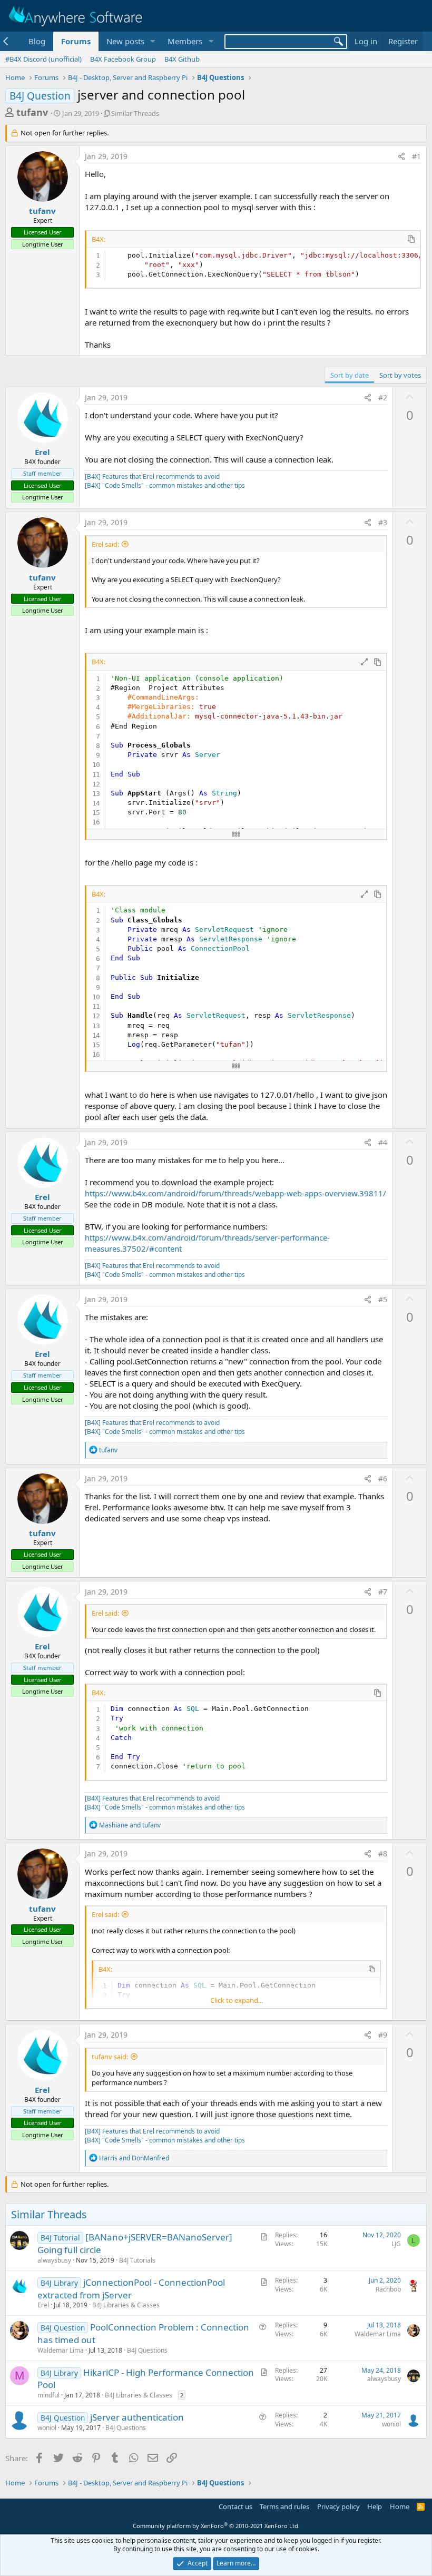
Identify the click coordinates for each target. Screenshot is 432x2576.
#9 (383, 2035)
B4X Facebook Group (123, 59)
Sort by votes (400, 375)
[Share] (401, 156)
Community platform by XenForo (216, 2526)
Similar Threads (135, 113)
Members (185, 41)
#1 (416, 156)
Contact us (235, 2506)
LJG (396, 2244)
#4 (383, 1142)
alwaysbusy (54, 2260)
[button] (152, 41)
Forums (76, 41)
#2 (383, 397)
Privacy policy (338, 2506)
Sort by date (350, 375)
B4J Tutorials (137, 2260)
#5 (383, 1299)
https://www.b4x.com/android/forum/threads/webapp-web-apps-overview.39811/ (235, 1193)
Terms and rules (284, 2506)
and (130, 1825)
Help (375, 2506)
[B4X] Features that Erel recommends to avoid (152, 476)
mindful (48, 2395)
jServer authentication (137, 2417)
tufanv (32, 112)
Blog (37, 41)
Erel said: (105, 544)
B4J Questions (147, 2350)
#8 (383, 1854)
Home (400, 2506)
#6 (383, 1478)
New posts (125, 41)
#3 (383, 522)
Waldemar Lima (61, 2350)
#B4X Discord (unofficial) (43, 59)
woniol (47, 2428)
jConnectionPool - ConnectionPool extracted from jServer (131, 2289)
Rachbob (388, 2289)
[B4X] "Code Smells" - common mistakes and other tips (165, 485)
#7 (383, 1592)
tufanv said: (110, 2057)
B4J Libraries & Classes (126, 2305)
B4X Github (182, 59)
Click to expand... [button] (237, 2000)
